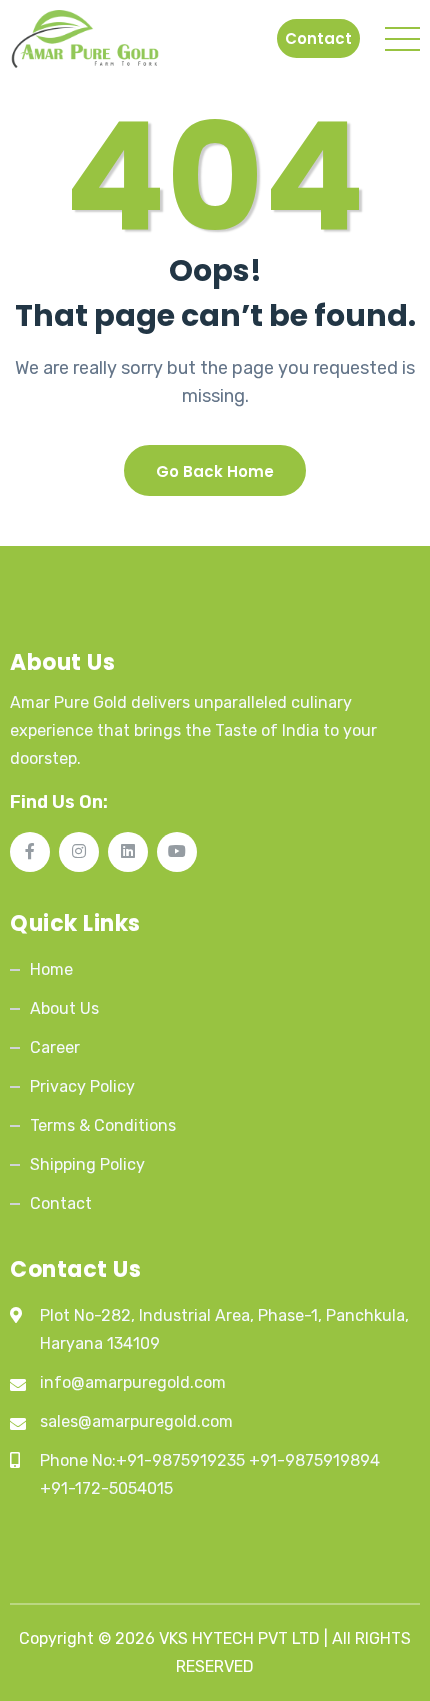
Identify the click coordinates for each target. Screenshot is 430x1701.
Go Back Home (215, 471)
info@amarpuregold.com (133, 1382)
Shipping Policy (87, 1164)
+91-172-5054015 (106, 1488)
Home (51, 969)
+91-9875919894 (314, 1460)
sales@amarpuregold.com (136, 1421)
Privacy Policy (82, 1086)
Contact (318, 38)
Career (55, 1047)
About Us (64, 1008)
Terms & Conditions (103, 1125)
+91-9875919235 (180, 1460)
